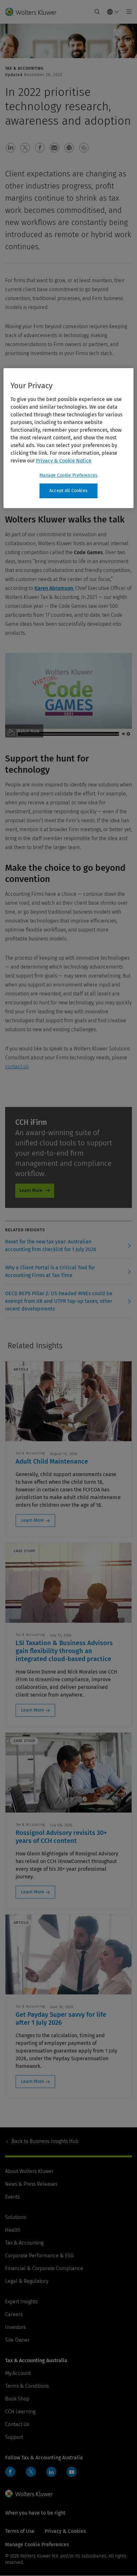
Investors (15, 2327)
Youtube (72, 2472)
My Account (18, 2373)
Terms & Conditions (27, 2386)
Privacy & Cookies (65, 2531)
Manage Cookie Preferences (68, 475)
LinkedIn (51, 2472)
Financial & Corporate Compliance (44, 2268)
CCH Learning (20, 2412)
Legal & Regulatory (27, 2281)
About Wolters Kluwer (29, 2171)
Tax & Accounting (24, 2243)
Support (14, 2437)
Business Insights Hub (45, 2141)
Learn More (31, 1191)
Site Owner (17, 2340)
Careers (14, 2314)
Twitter (31, 2472)
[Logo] (33, 12)
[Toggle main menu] (127, 12)
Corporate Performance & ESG (39, 2256)
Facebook (10, 2472)
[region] (69, 438)
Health (13, 2230)
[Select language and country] (113, 12)
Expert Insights (21, 2302)
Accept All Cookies (68, 491)
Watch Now (28, 731)
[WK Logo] (29, 2494)
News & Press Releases (31, 2184)
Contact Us (17, 2424)
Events (12, 2197)
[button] (11, 148)
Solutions (16, 2217)
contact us (17, 1067)
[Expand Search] (97, 12)
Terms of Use (20, 2531)
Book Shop (17, 2399)
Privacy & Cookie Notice (64, 461)
